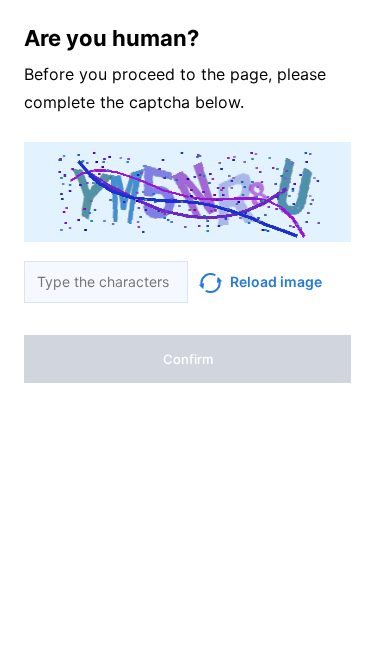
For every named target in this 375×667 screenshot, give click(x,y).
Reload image (276, 281)
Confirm (188, 359)
